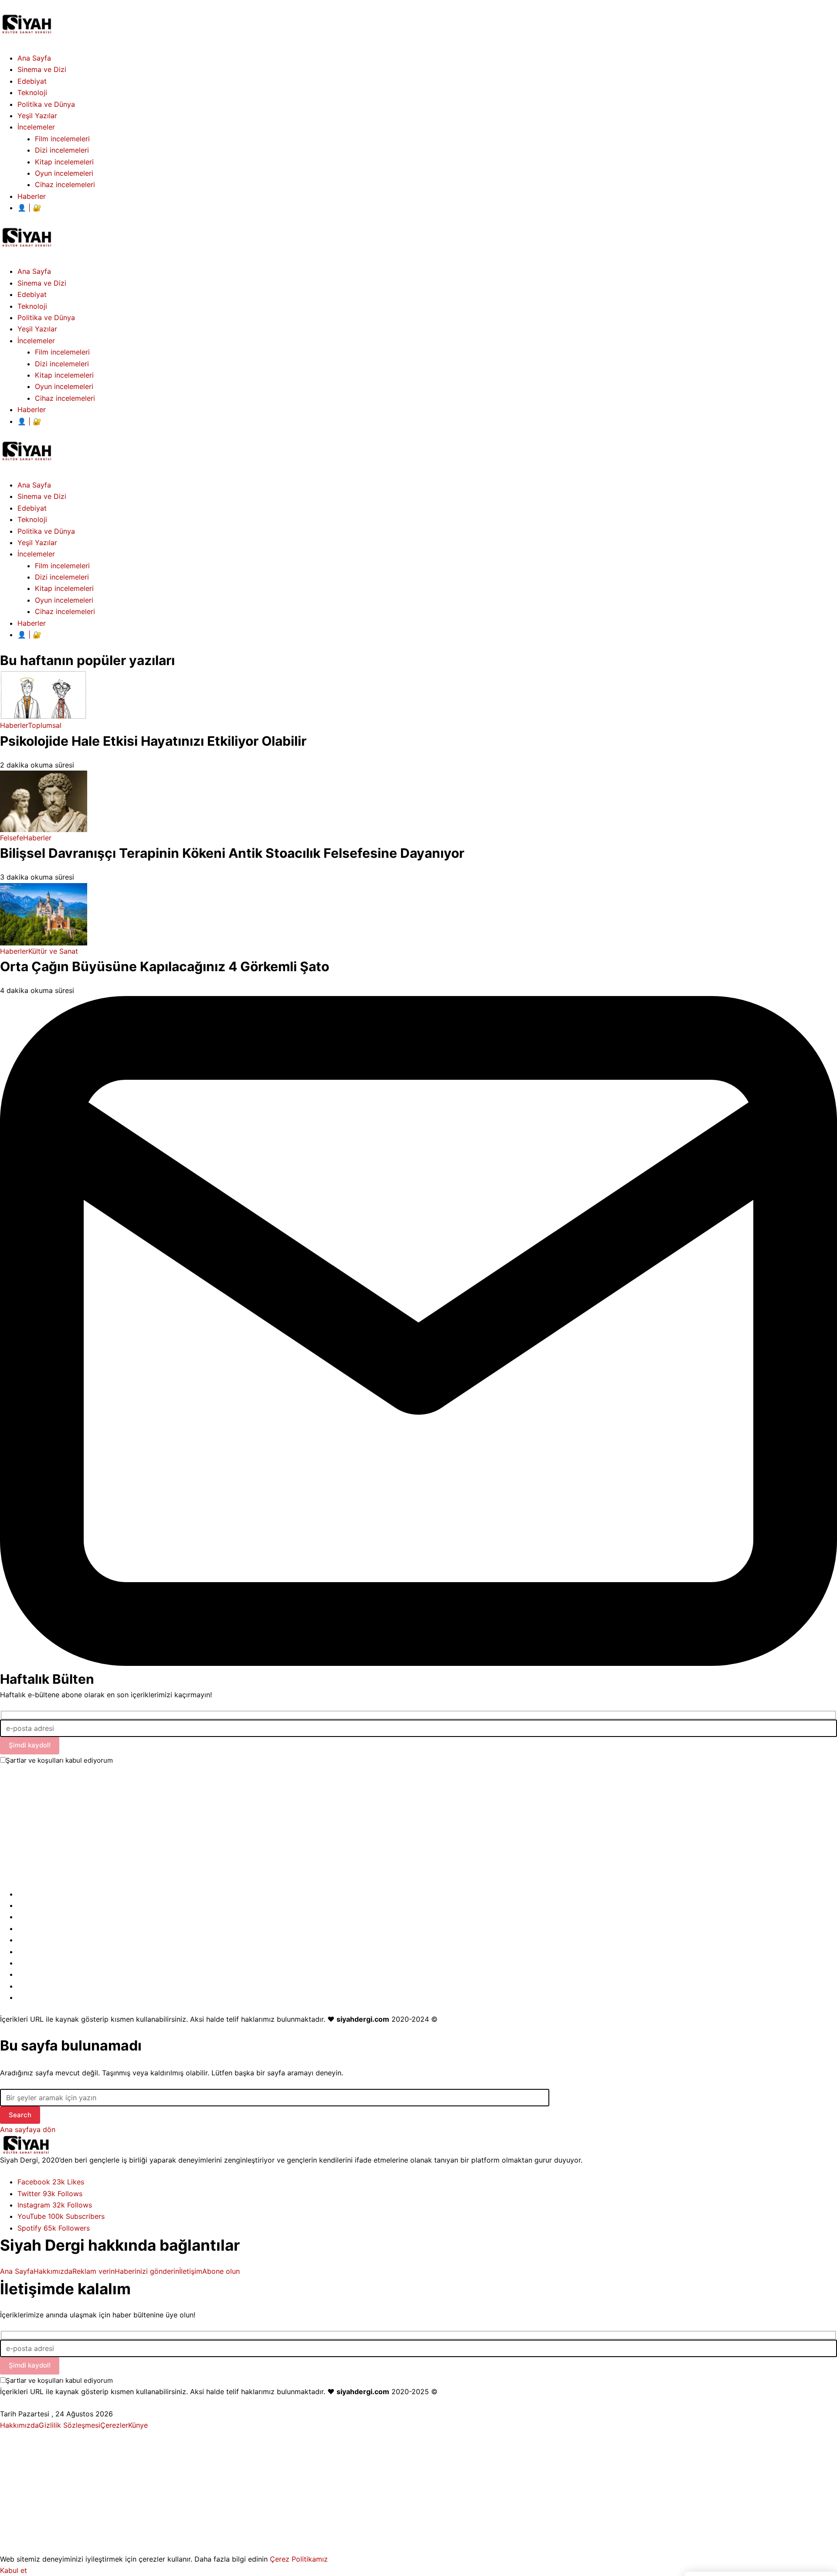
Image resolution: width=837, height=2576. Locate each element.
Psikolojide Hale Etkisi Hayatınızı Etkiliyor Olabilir (153, 741)
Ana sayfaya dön (28, 2129)
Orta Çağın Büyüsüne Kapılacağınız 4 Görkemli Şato (165, 966)
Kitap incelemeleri (64, 588)
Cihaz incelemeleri (65, 611)
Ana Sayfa (34, 485)
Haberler (32, 623)
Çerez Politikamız (299, 2559)
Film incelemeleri (62, 566)
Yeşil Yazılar (37, 542)
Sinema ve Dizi (42, 496)
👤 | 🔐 (29, 635)
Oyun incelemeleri (64, 600)
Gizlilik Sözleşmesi (70, 2425)
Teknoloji (32, 519)
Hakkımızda (53, 2271)
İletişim (191, 2271)
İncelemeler (36, 554)
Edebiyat (32, 508)
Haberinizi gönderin (147, 2271)
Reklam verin (94, 2271)
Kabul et (14, 2570)
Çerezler (114, 2425)
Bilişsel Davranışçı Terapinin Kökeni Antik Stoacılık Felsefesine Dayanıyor (232, 853)
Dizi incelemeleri (62, 577)
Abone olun (221, 2271)
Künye (138, 2425)
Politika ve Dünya (46, 531)
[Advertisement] (262, 1827)
